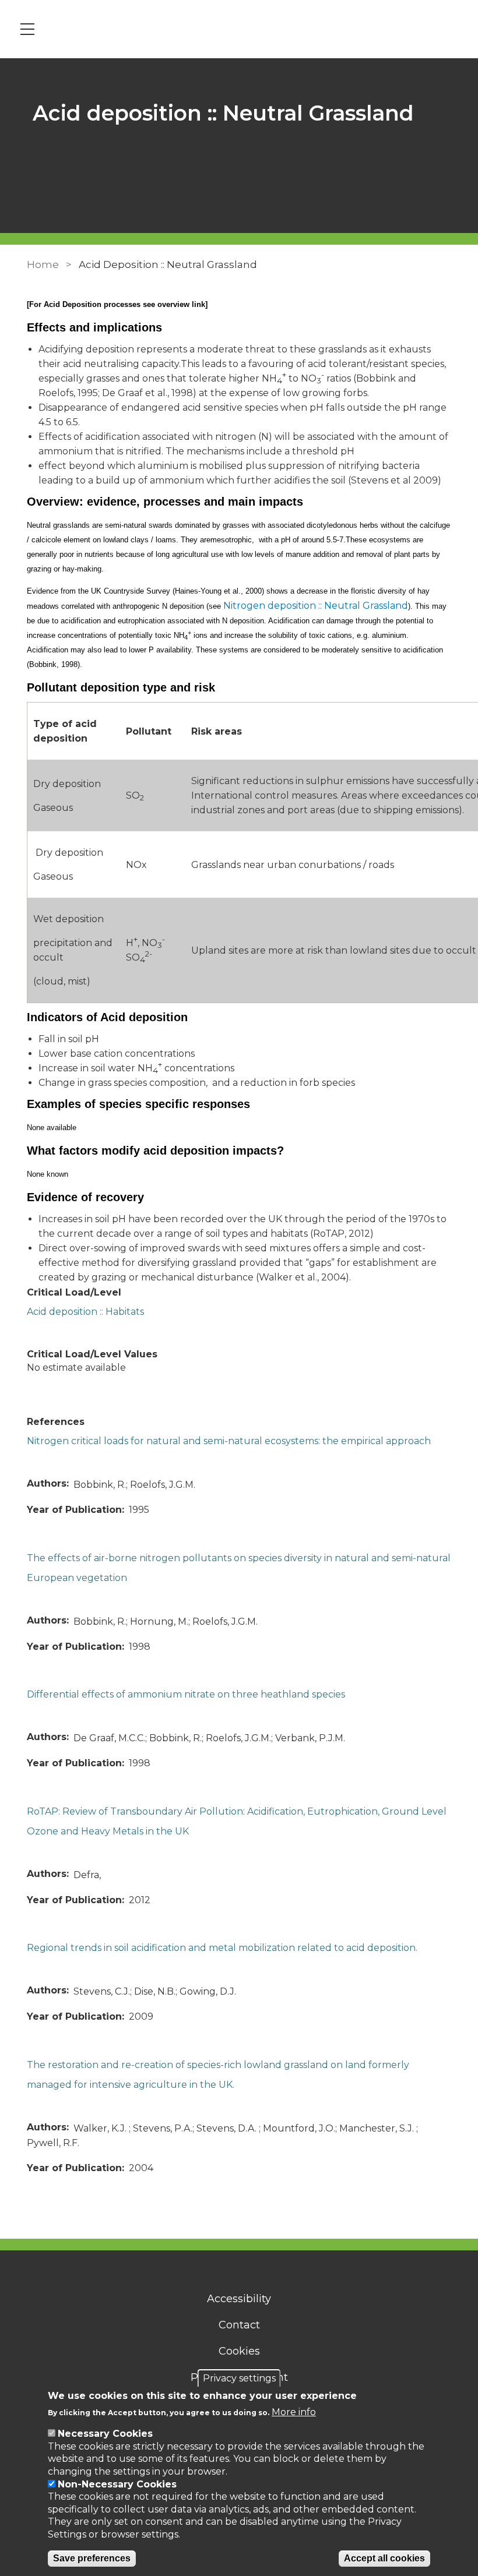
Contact (239, 2325)
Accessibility (239, 2299)
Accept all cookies (384, 2558)
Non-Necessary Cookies (117, 2484)
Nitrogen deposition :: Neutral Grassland (316, 606)
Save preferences (92, 2558)
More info (294, 2412)
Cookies (239, 2351)
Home (43, 264)
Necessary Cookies (105, 2434)
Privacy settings (239, 2378)
